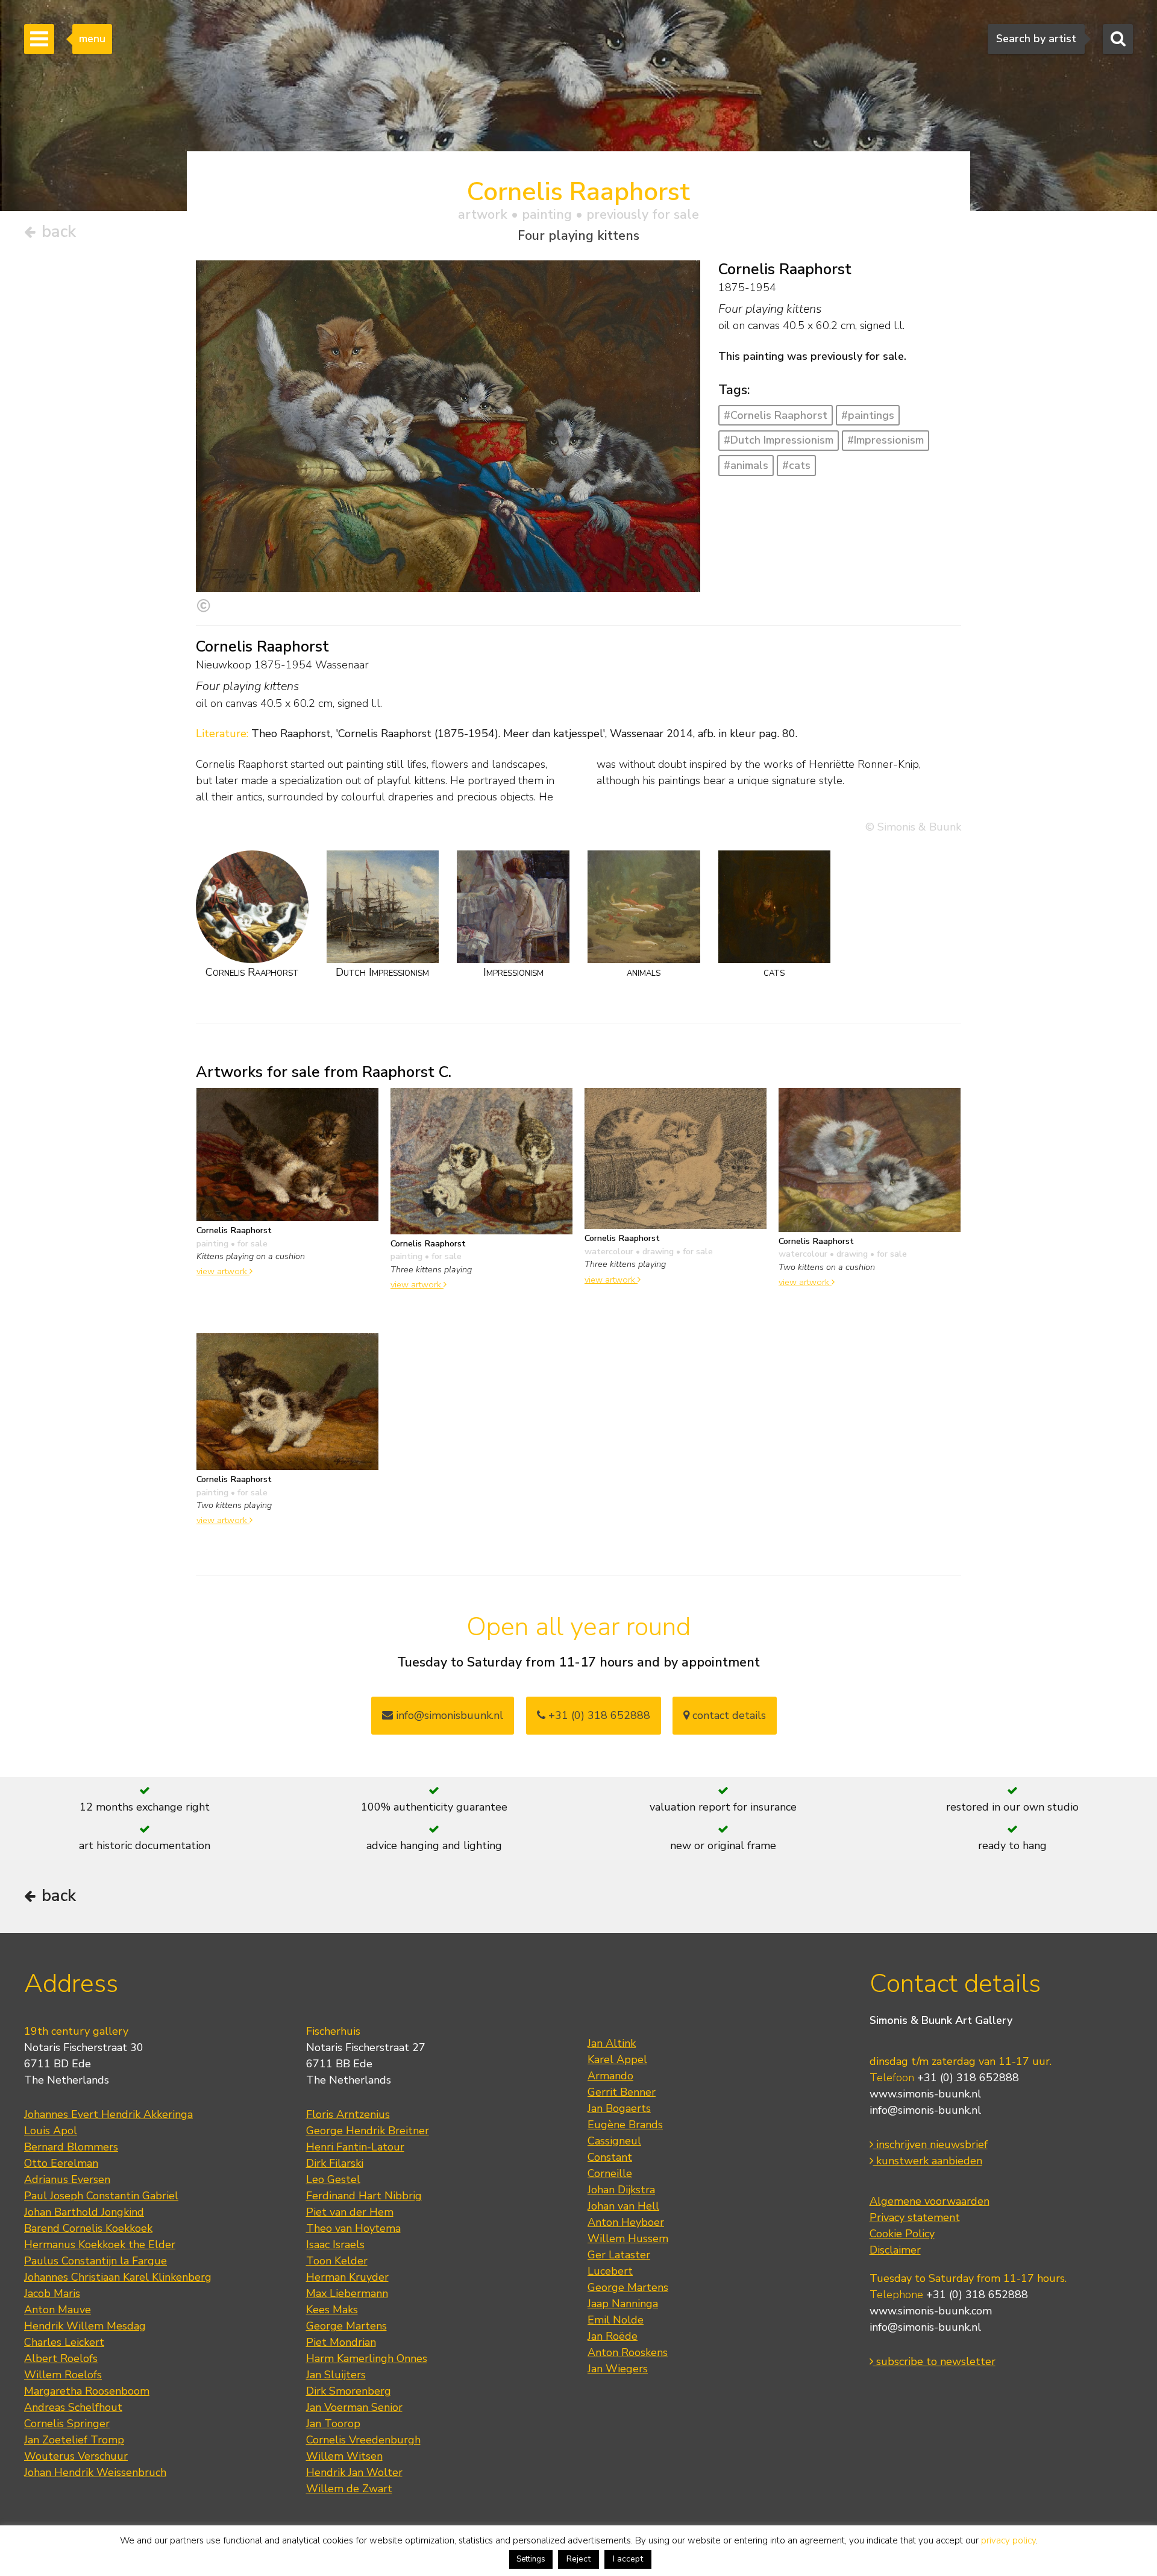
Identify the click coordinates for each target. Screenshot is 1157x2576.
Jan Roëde (613, 2336)
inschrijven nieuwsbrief (930, 2144)
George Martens (346, 2326)
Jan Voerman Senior (354, 2407)
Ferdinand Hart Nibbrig (364, 2196)
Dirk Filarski (335, 2163)
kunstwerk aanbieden (928, 2161)
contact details (728, 1715)
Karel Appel (617, 2059)
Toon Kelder (337, 2261)
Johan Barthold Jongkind (84, 2212)
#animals (746, 465)
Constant (610, 2157)
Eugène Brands (625, 2125)
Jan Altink (612, 2043)
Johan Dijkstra (621, 2190)
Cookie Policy (902, 2234)
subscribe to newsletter (934, 2361)
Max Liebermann (347, 2293)
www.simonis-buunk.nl (925, 2094)
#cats (796, 465)
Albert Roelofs (61, 2358)
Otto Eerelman (61, 2163)
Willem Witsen (344, 2456)
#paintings (868, 415)
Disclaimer (895, 2250)
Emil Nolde (616, 2320)
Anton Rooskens (628, 2352)
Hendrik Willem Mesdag (85, 2326)
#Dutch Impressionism (779, 440)
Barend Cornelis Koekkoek (88, 2228)
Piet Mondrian (341, 2342)
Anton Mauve (58, 2310)
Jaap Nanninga (623, 2304)
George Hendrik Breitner (368, 2131)
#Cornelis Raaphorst (776, 415)
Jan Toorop (333, 2424)
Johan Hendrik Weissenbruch (95, 2472)
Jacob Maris (52, 2293)
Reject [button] (578, 2559)
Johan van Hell (623, 2206)
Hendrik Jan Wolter (354, 2472)
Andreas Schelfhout (73, 2407)
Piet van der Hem (350, 2212)
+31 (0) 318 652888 (598, 1715)
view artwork (223, 1271)
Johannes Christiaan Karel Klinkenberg (118, 2277)
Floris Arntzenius (348, 2114)
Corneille (610, 2173)
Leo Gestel (333, 2179)
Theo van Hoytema (353, 2228)
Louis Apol (51, 2131)
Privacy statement (915, 2217)
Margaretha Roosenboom (87, 2391)
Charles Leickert (64, 2342)
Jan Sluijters (336, 2375)
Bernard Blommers (71, 2147)
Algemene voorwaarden (930, 2201)
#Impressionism (886, 440)
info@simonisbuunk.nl (448, 1715)
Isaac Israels (335, 2245)
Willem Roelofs (63, 2375)
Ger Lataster (619, 2255)
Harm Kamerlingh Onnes (367, 2358)
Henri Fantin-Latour (355, 2147)
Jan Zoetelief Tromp (74, 2440)
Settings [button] (531, 2559)
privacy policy (1008, 2540)
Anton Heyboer (626, 2222)
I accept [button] (628, 2559)
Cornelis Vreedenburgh (363, 2440)
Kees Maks (332, 2310)
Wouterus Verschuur (76, 2456)
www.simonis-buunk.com (931, 2311)
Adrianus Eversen (67, 2179)
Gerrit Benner (622, 2092)
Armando (610, 2076)
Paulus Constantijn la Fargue (96, 2261)
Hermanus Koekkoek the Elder (100, 2245)
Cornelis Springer (67, 2424)
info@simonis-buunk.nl (925, 2110)
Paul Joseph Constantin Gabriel (101, 2196)
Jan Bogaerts (619, 2108)
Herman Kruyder (347, 2277)
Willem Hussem (628, 2238)
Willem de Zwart (349, 2489)
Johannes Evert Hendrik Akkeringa (108, 2114)
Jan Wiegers (618, 2369)
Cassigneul (614, 2141)
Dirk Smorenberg (349, 2391)
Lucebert (610, 2271)
